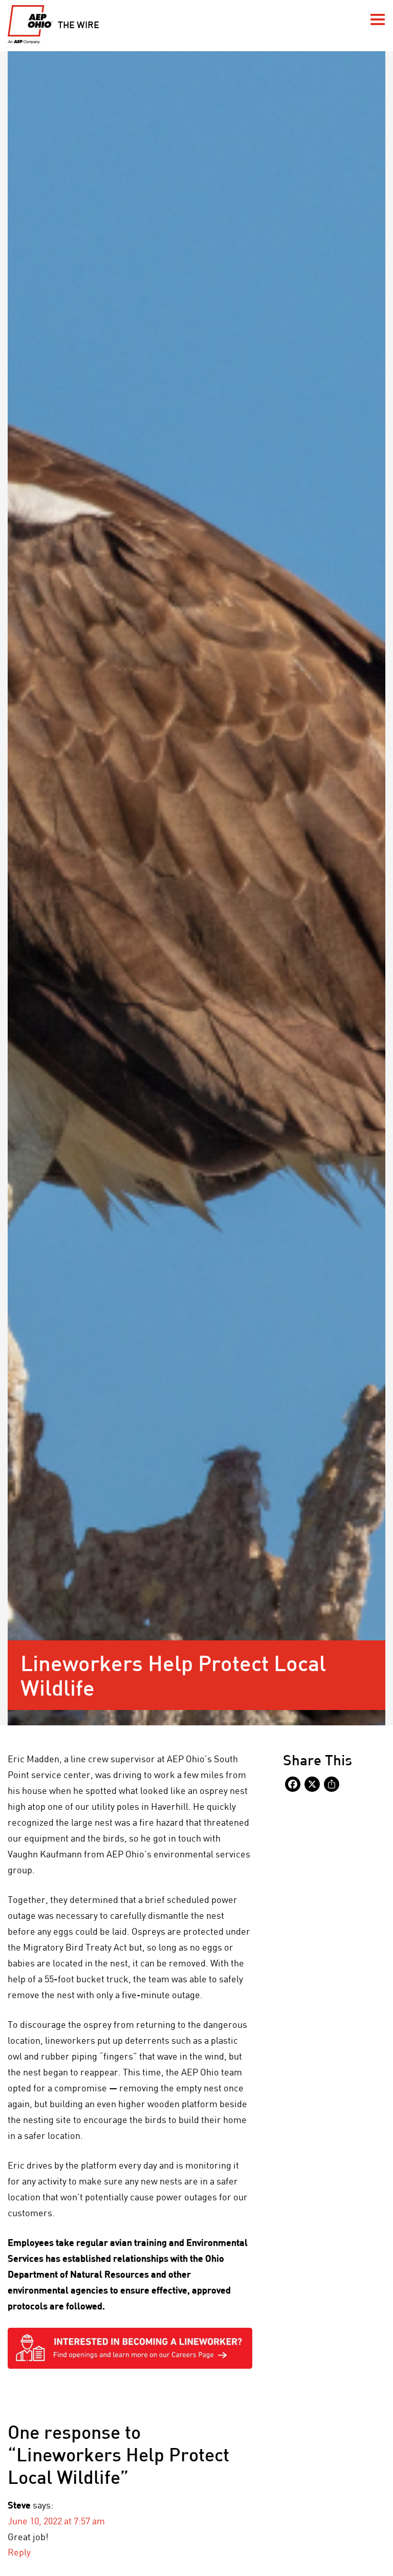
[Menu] (378, 19)
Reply (19, 2552)
